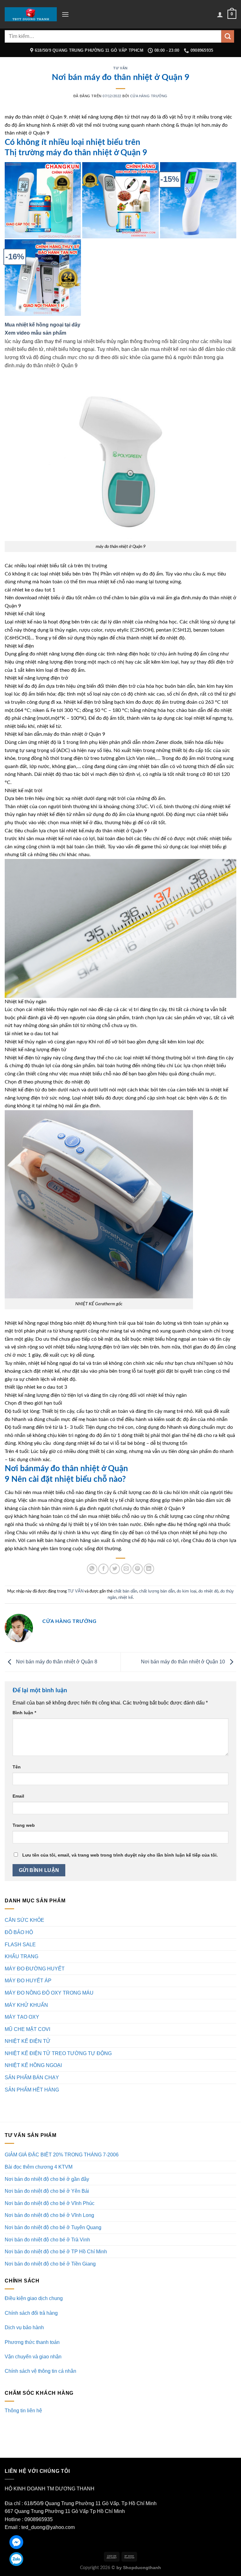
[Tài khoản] (220, 14)
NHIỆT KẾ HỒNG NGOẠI (33, 2065)
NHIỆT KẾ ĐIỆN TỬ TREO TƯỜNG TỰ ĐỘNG (58, 2053)
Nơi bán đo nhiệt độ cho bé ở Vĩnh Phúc (50, 2203)
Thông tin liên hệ (23, 2411)
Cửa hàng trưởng (149, 96)
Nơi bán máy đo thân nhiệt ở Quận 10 (184, 1662)
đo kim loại (187, 1591)
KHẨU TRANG (21, 1956)
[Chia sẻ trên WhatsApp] (92, 1569)
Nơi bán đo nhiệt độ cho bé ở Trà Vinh (47, 2240)
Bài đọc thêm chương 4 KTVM (39, 2167)
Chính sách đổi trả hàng (31, 2313)
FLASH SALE (20, 1945)
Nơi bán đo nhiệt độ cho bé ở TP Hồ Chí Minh (56, 2252)
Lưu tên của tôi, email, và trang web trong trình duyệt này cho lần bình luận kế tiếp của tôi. (120, 1855)
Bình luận (24, 1713)
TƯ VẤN (120, 68)
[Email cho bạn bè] (126, 1569)
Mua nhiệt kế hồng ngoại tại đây (43, 325)
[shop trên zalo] (16, 2559)
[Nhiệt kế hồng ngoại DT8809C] (198, 200)
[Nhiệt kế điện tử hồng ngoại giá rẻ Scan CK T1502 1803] (43, 200)
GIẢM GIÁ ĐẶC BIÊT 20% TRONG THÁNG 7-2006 (62, 2155)
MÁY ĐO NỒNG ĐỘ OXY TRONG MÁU (49, 1993)
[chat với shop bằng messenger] (16, 2542)
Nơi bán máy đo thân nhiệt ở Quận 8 (56, 1662)
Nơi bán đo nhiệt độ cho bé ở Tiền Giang (50, 2264)
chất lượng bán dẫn (157, 1591)
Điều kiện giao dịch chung (34, 2298)
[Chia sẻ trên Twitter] (115, 1569)
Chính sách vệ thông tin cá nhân (40, 2371)
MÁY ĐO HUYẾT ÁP (28, 1981)
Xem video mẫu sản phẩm (36, 333)
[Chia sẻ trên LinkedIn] (149, 1569)
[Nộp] (228, 36)
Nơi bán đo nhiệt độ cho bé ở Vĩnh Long (49, 2215)
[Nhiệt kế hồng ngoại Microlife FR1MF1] (43, 277)
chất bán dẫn (125, 1591)
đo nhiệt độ (208, 1591)
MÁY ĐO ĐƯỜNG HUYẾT (35, 1969)
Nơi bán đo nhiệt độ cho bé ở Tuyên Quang (53, 2227)
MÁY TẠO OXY (22, 2017)
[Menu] (65, 14)
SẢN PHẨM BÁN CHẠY (32, 2078)
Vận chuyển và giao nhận (33, 2357)
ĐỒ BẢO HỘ (19, 1932)
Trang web (24, 1825)
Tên (17, 1767)
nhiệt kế (126, 1597)
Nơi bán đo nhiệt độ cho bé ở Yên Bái (47, 2191)
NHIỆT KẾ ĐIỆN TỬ (28, 2041)
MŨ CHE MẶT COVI (27, 2029)
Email (18, 1796)
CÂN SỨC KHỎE (24, 1920)
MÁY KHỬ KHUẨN (26, 2005)
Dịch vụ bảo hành (24, 2327)
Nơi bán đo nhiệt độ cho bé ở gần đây (47, 2179)
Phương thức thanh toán (32, 2342)
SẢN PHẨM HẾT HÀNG (32, 2090)
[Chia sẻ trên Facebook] (103, 1569)
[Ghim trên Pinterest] (138, 1569)
